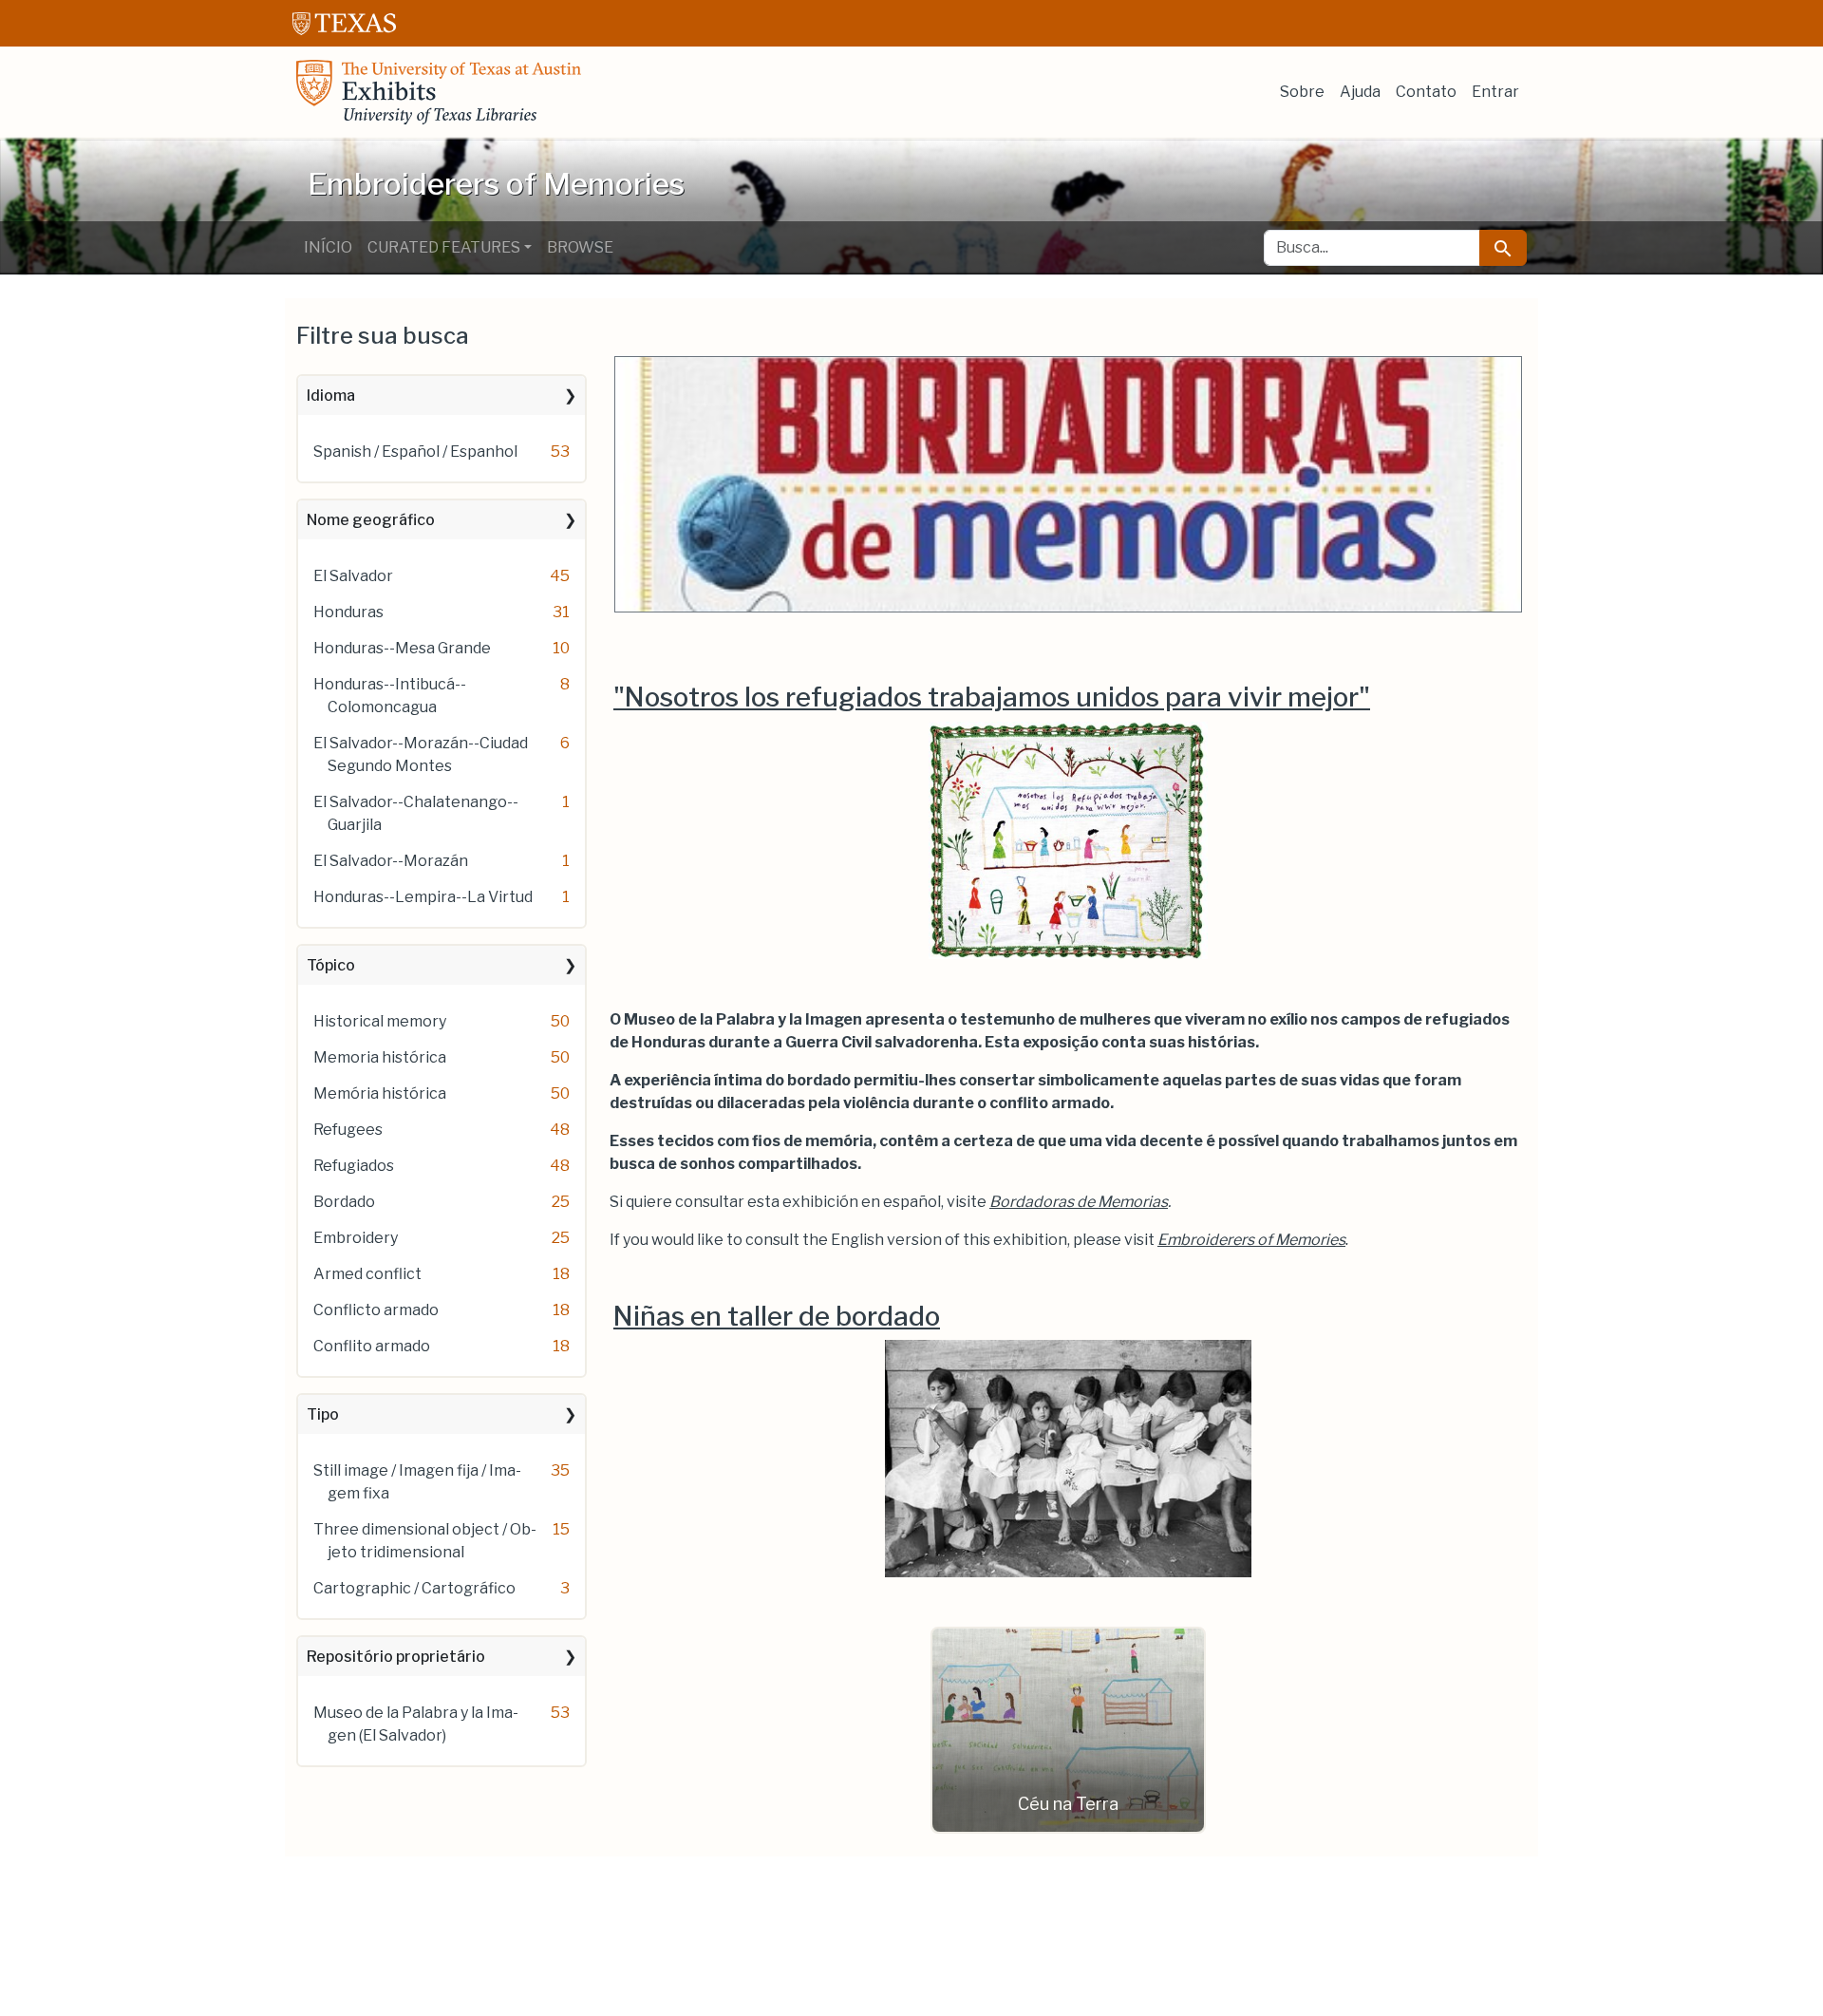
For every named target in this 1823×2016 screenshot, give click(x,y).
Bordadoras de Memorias (1079, 1202)
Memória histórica (380, 1093)
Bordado (344, 1202)
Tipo (323, 1414)
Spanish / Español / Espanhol (415, 452)
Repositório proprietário (396, 1657)
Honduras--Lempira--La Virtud (423, 897)
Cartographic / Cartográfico (414, 1588)
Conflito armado (372, 1346)
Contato (1426, 92)
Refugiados (354, 1166)
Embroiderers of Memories (1251, 1240)
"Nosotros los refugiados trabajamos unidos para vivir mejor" (992, 697)
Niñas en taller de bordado (777, 1316)
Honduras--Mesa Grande (402, 648)
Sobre (1302, 92)
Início (328, 247)
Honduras (348, 612)
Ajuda (1360, 92)
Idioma (331, 396)
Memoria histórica (380, 1057)
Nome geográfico (371, 520)
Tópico (331, 965)
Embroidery (356, 1238)
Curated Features (444, 247)
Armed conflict (367, 1274)
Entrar (1495, 92)
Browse (580, 247)
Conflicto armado (376, 1310)
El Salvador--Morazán (391, 861)
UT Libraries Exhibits (439, 92)
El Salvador (353, 576)
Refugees (348, 1130)
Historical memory (380, 1021)
